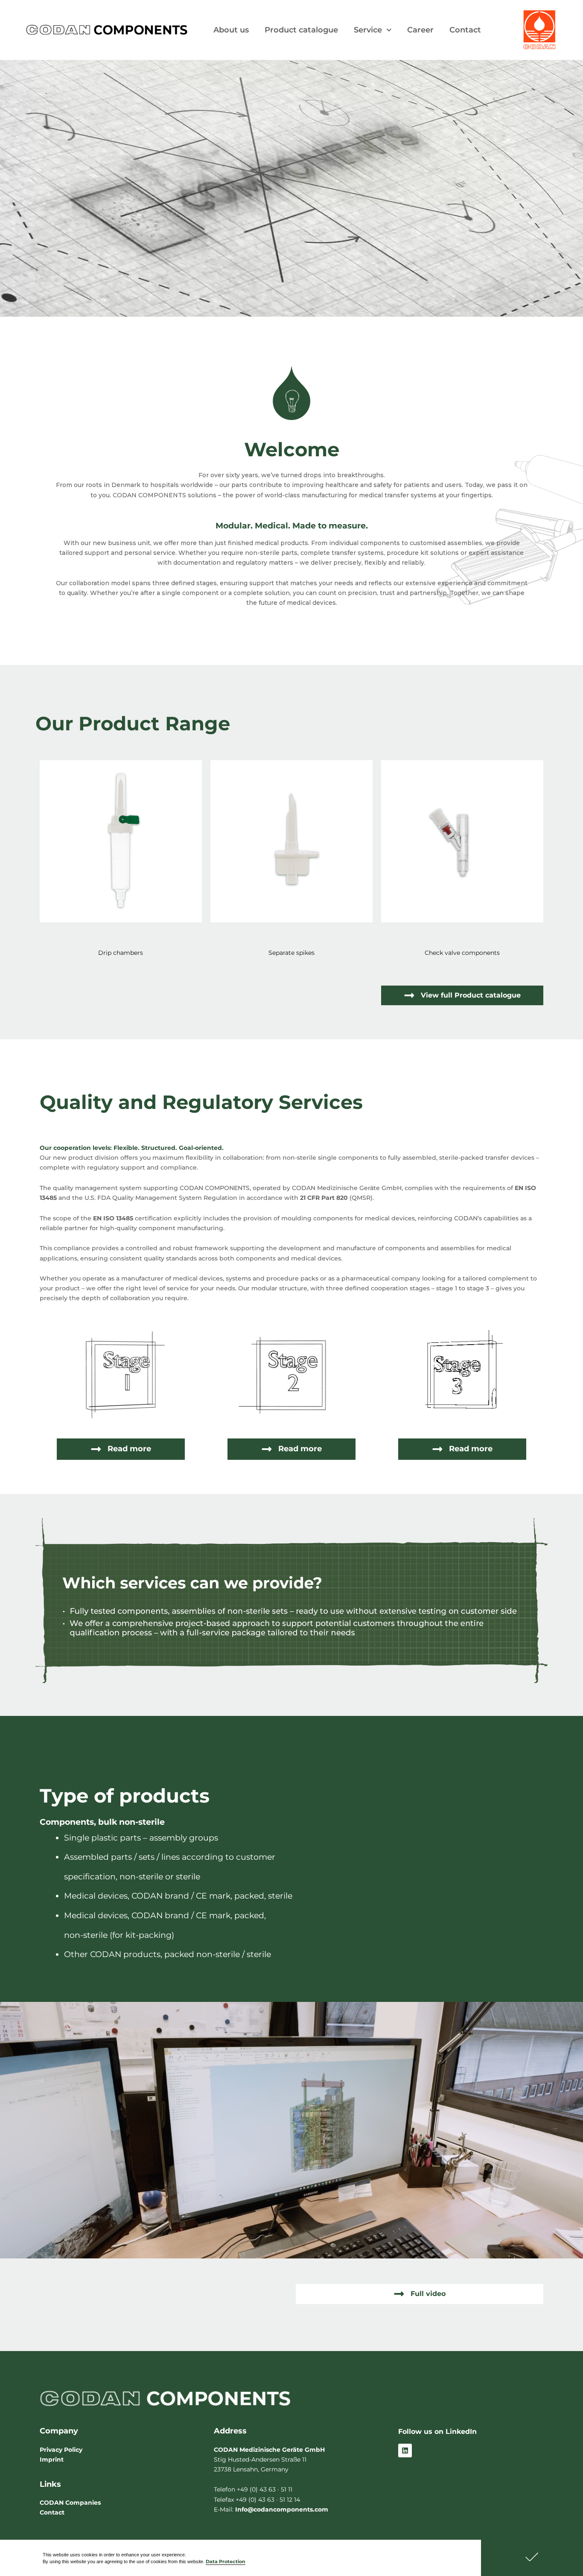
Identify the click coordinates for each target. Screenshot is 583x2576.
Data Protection (226, 2562)
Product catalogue (301, 30)
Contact (465, 30)
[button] (532, 2558)
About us (231, 30)
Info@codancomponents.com (282, 2509)
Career (420, 30)
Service (368, 30)
